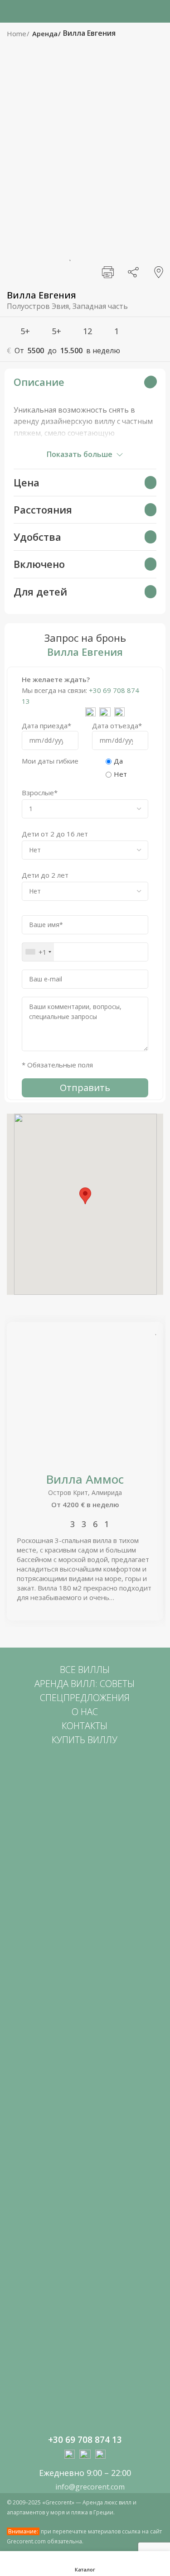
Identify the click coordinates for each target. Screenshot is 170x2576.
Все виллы (85, 1670)
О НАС (85, 1712)
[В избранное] (70, 255)
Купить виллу (85, 1740)
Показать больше (80, 454)
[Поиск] (160, 11)
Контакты (85, 1726)
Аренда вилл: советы (85, 1684)
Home (17, 34)
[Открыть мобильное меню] (10, 11)
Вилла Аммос (85, 1479)
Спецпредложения (85, 1698)
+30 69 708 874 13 (85, 2440)
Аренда (46, 34)
